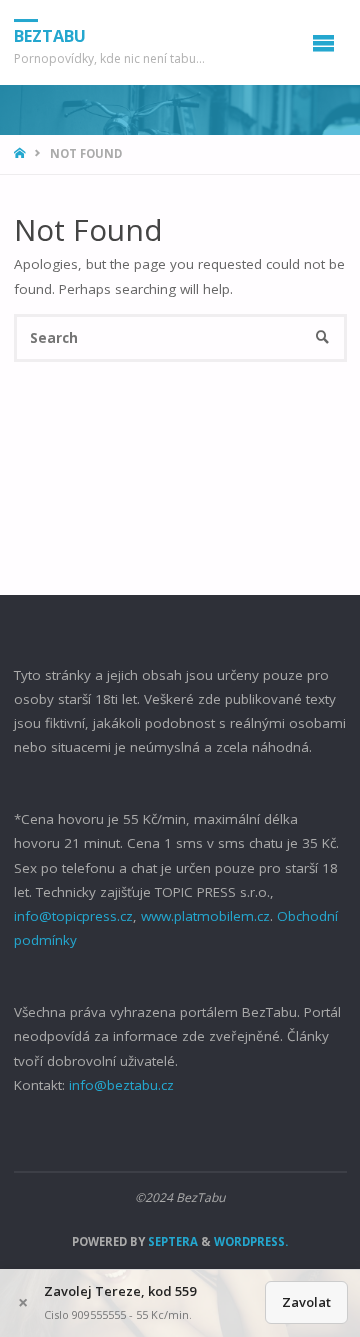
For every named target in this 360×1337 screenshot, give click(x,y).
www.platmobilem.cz (205, 916)
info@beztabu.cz (121, 1085)
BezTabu (50, 36)
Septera (171, 1241)
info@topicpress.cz (73, 916)
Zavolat (306, 1302)
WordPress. (251, 1241)
